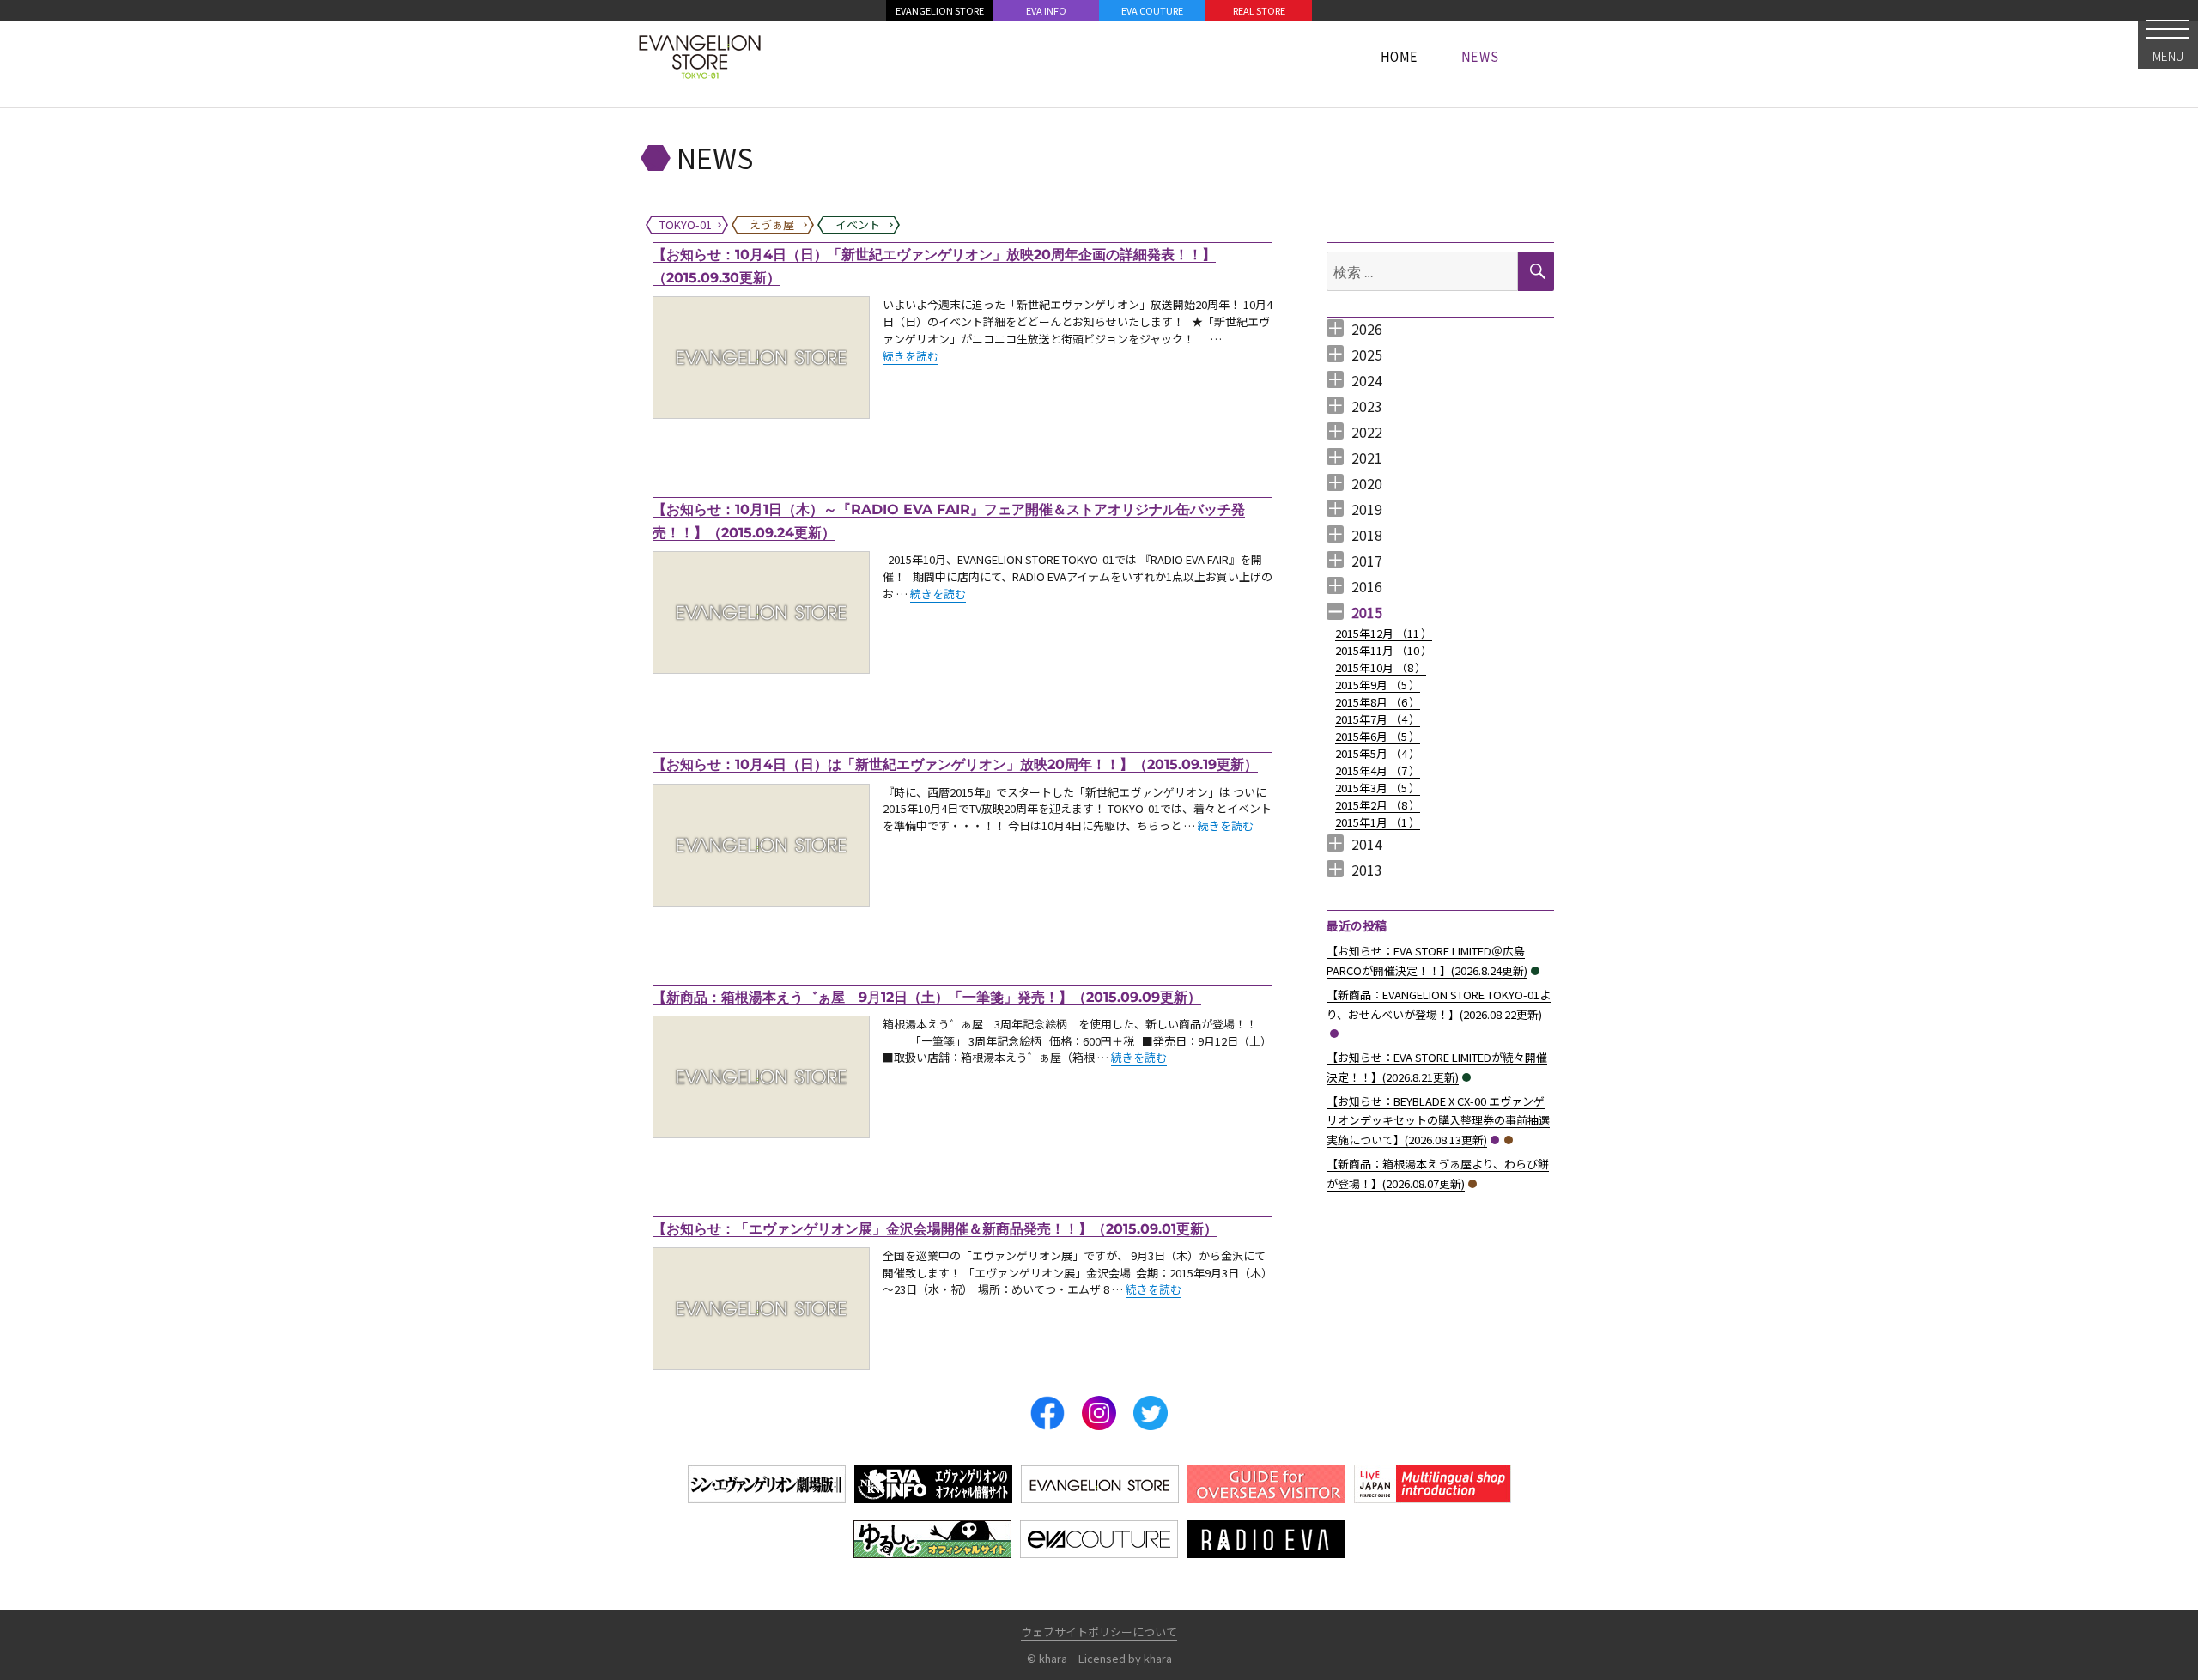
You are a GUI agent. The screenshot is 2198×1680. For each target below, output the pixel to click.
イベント (1535, 971)
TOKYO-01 (1334, 1034)
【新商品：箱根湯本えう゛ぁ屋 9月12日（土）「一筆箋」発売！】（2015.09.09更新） (927, 997)
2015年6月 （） (1378, 736)
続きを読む (911, 356)
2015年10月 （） (1381, 667)
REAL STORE (1259, 10)
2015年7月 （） (1378, 719)
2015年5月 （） (1378, 753)
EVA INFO (1046, 10)
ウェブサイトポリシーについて (1099, 1631)
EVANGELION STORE (940, 10)
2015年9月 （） (1378, 685)
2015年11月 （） (1384, 650)
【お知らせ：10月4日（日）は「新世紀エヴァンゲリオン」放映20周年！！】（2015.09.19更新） (955, 764)
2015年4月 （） (1378, 770)
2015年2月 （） (1378, 805)
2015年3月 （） (1378, 788)
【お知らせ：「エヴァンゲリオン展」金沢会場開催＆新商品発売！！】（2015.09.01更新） (935, 1229)
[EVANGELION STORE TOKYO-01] (700, 56)
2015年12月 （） (1384, 633)
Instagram (1099, 1413)
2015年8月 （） (1378, 702)
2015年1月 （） (1378, 822)
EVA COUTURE (1152, 10)
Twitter (1151, 1413)
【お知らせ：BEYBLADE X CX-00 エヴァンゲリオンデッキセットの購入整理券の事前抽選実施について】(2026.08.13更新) (1438, 1121)
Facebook (1047, 1413)
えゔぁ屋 (1509, 1140)
